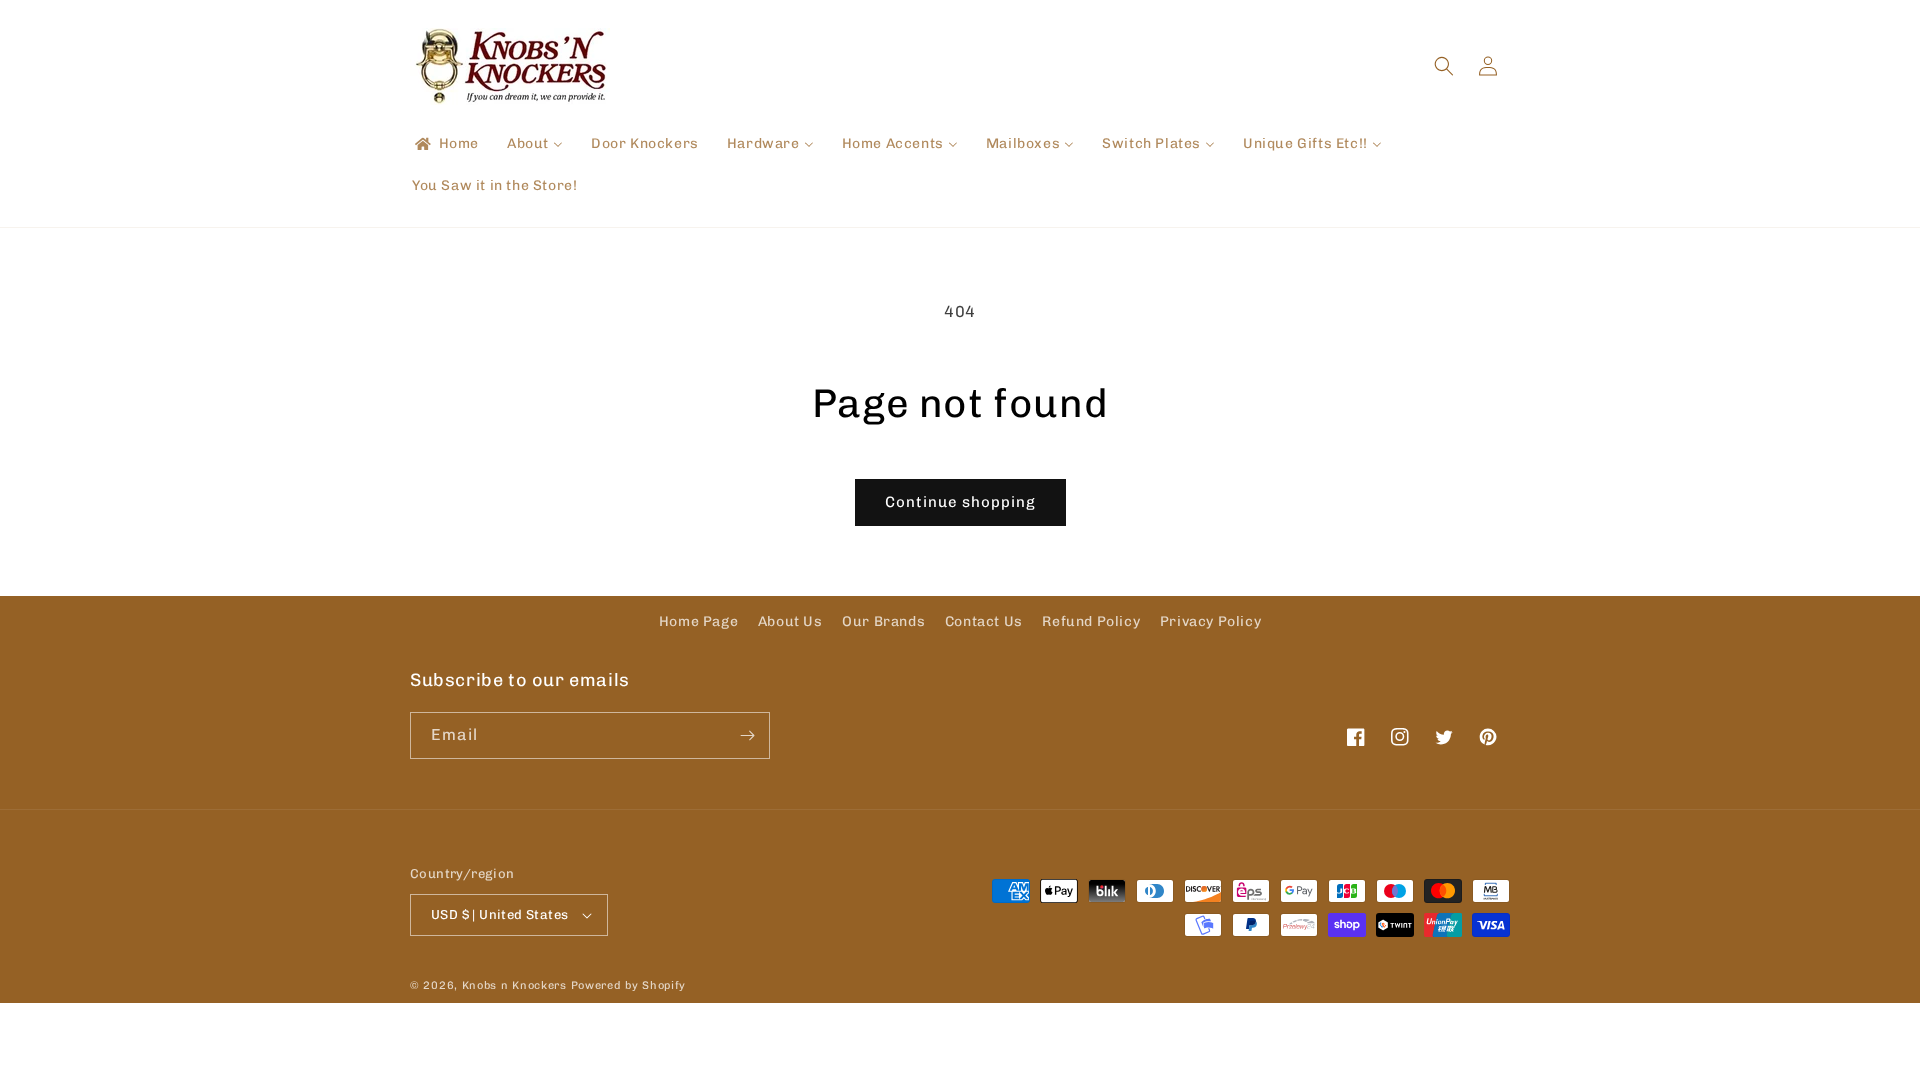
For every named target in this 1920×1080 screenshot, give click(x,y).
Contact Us (984, 621)
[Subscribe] (747, 735)
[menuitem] (445, 144)
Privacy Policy (1210, 621)
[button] (1444, 66)
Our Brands (883, 621)
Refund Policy (1091, 621)
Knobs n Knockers (514, 985)
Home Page (698, 621)
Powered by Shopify (629, 985)
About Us (790, 621)
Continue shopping (960, 502)
